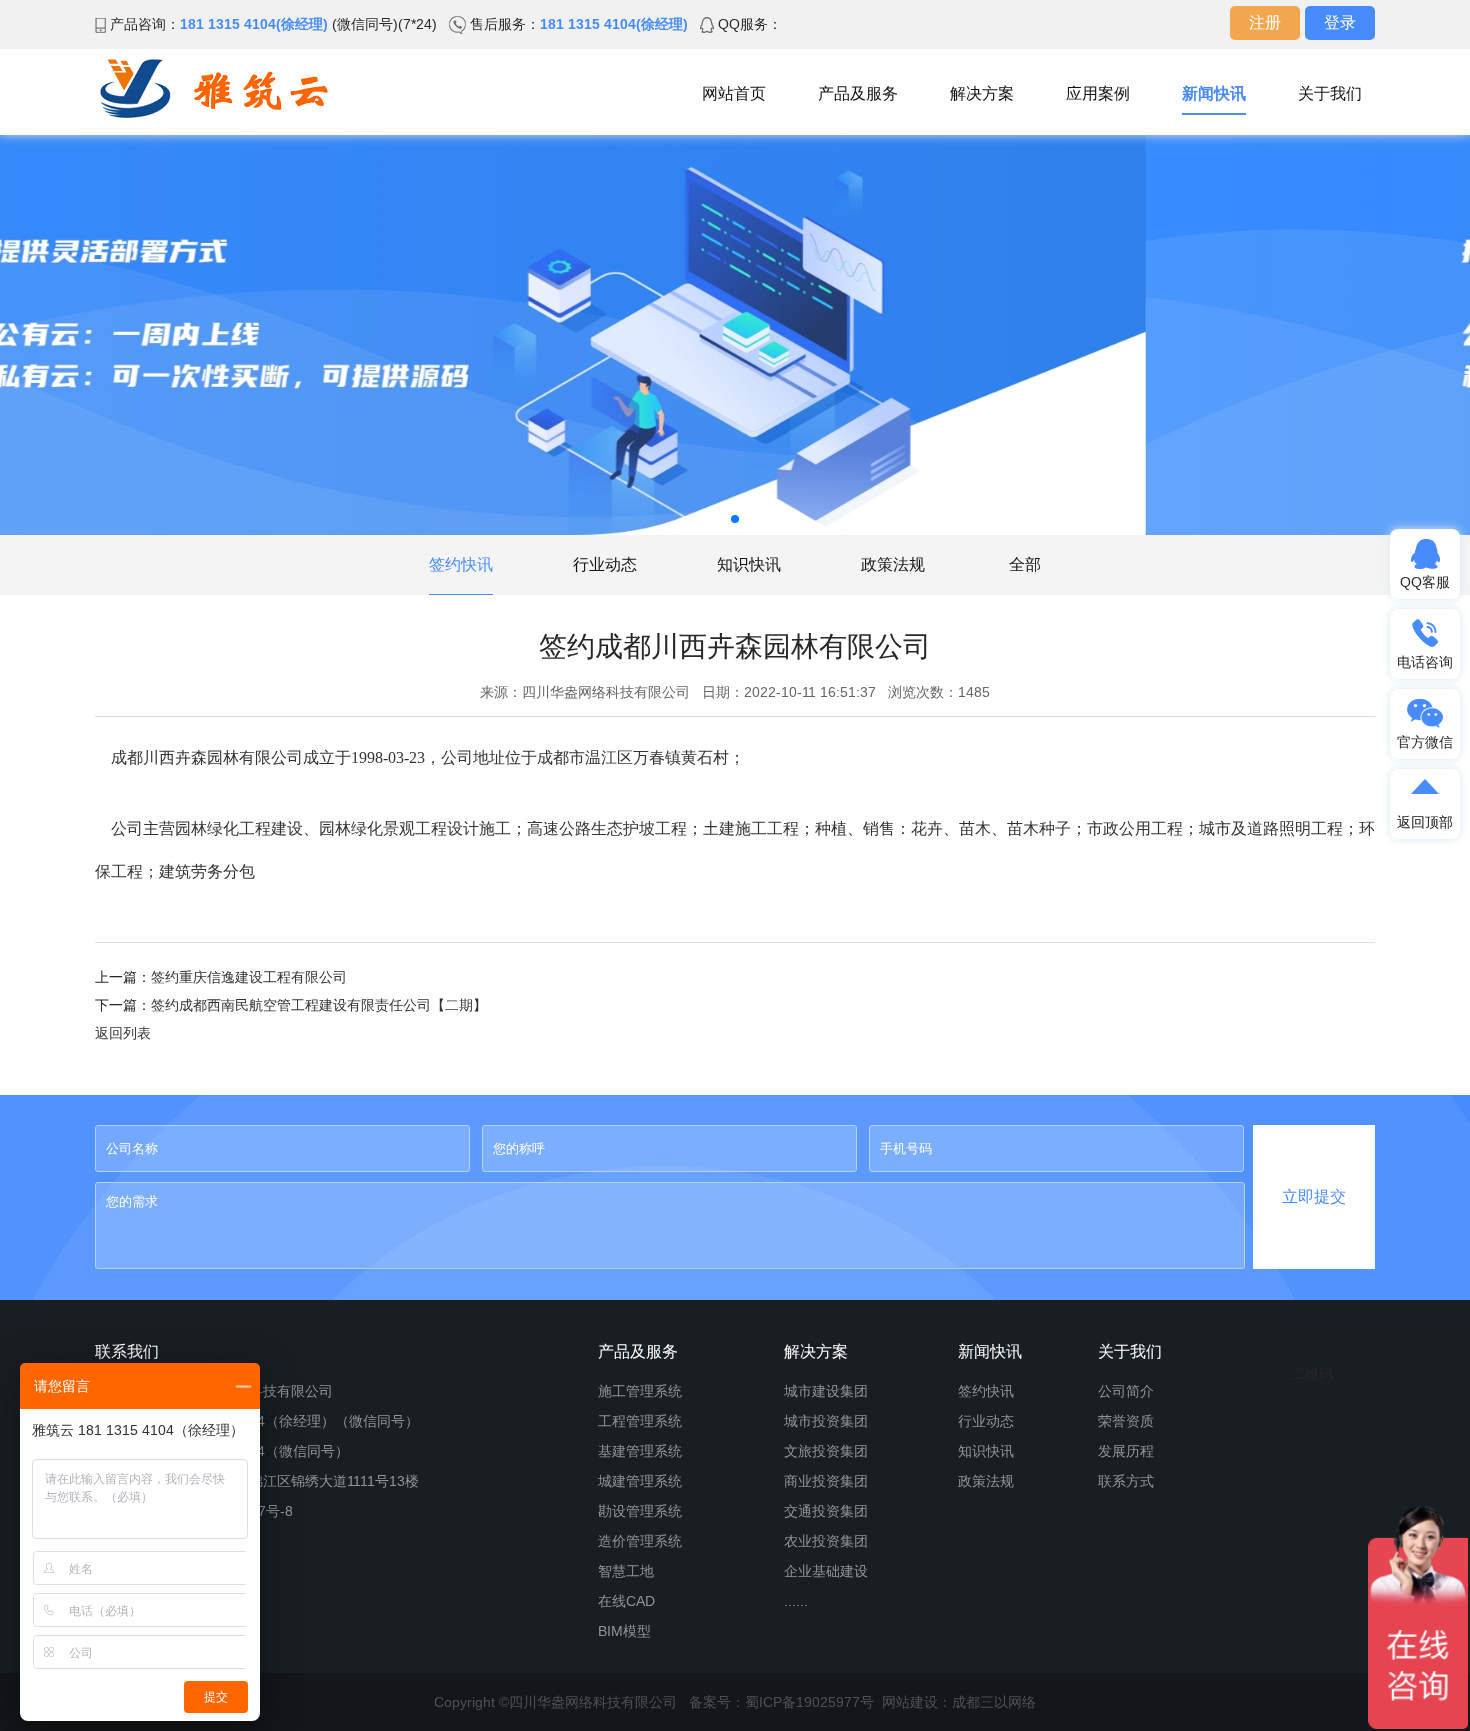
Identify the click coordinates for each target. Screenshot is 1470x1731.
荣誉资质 (1126, 1421)
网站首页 (734, 93)
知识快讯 (749, 564)
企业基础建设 (826, 1571)
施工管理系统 (640, 1391)
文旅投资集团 (826, 1451)
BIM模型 (624, 1631)
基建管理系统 (640, 1451)
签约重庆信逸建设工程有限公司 (249, 977)
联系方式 (1126, 1481)
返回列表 (123, 1033)
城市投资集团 (826, 1421)
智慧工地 (626, 1571)
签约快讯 (461, 564)
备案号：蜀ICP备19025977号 (781, 1702)
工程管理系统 (640, 1421)
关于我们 (1330, 93)
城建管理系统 (640, 1481)
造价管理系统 (640, 1541)
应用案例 (1098, 93)
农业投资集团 (826, 1541)
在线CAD (626, 1601)
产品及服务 (858, 93)
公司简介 (1126, 1391)
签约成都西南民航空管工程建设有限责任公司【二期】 (319, 1005)
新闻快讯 (1214, 93)
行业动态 (605, 564)
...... (796, 1601)
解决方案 (982, 93)
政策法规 (893, 564)
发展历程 (1126, 1451)
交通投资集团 (826, 1511)
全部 (1025, 564)
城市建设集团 (826, 1391)
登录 (1340, 22)
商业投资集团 (826, 1481)
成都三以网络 (994, 1702)
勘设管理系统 (640, 1511)
